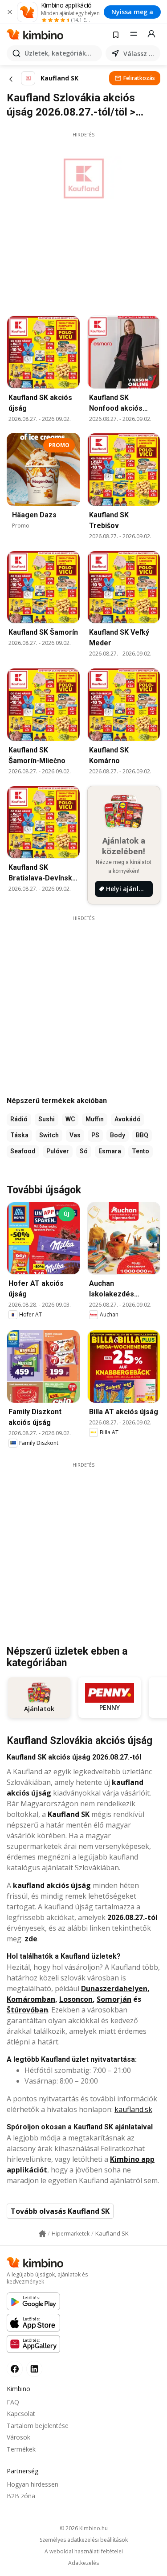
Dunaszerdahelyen (114, 1988)
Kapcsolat (21, 2414)
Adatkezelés (83, 2563)
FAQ (13, 2402)
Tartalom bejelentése (38, 2426)
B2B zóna (21, 2496)
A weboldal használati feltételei (84, 2552)
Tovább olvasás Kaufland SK (60, 2211)
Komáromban (31, 1999)
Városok (18, 2437)
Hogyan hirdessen (33, 2484)
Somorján (114, 1999)
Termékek (21, 2449)
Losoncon (76, 1999)
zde (31, 1939)
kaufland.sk (133, 2109)
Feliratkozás (139, 78)
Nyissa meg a (132, 12)
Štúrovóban (27, 2010)
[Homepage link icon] (42, 2234)
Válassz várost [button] (140, 54)
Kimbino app (132, 2159)
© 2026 (84, 2528)
